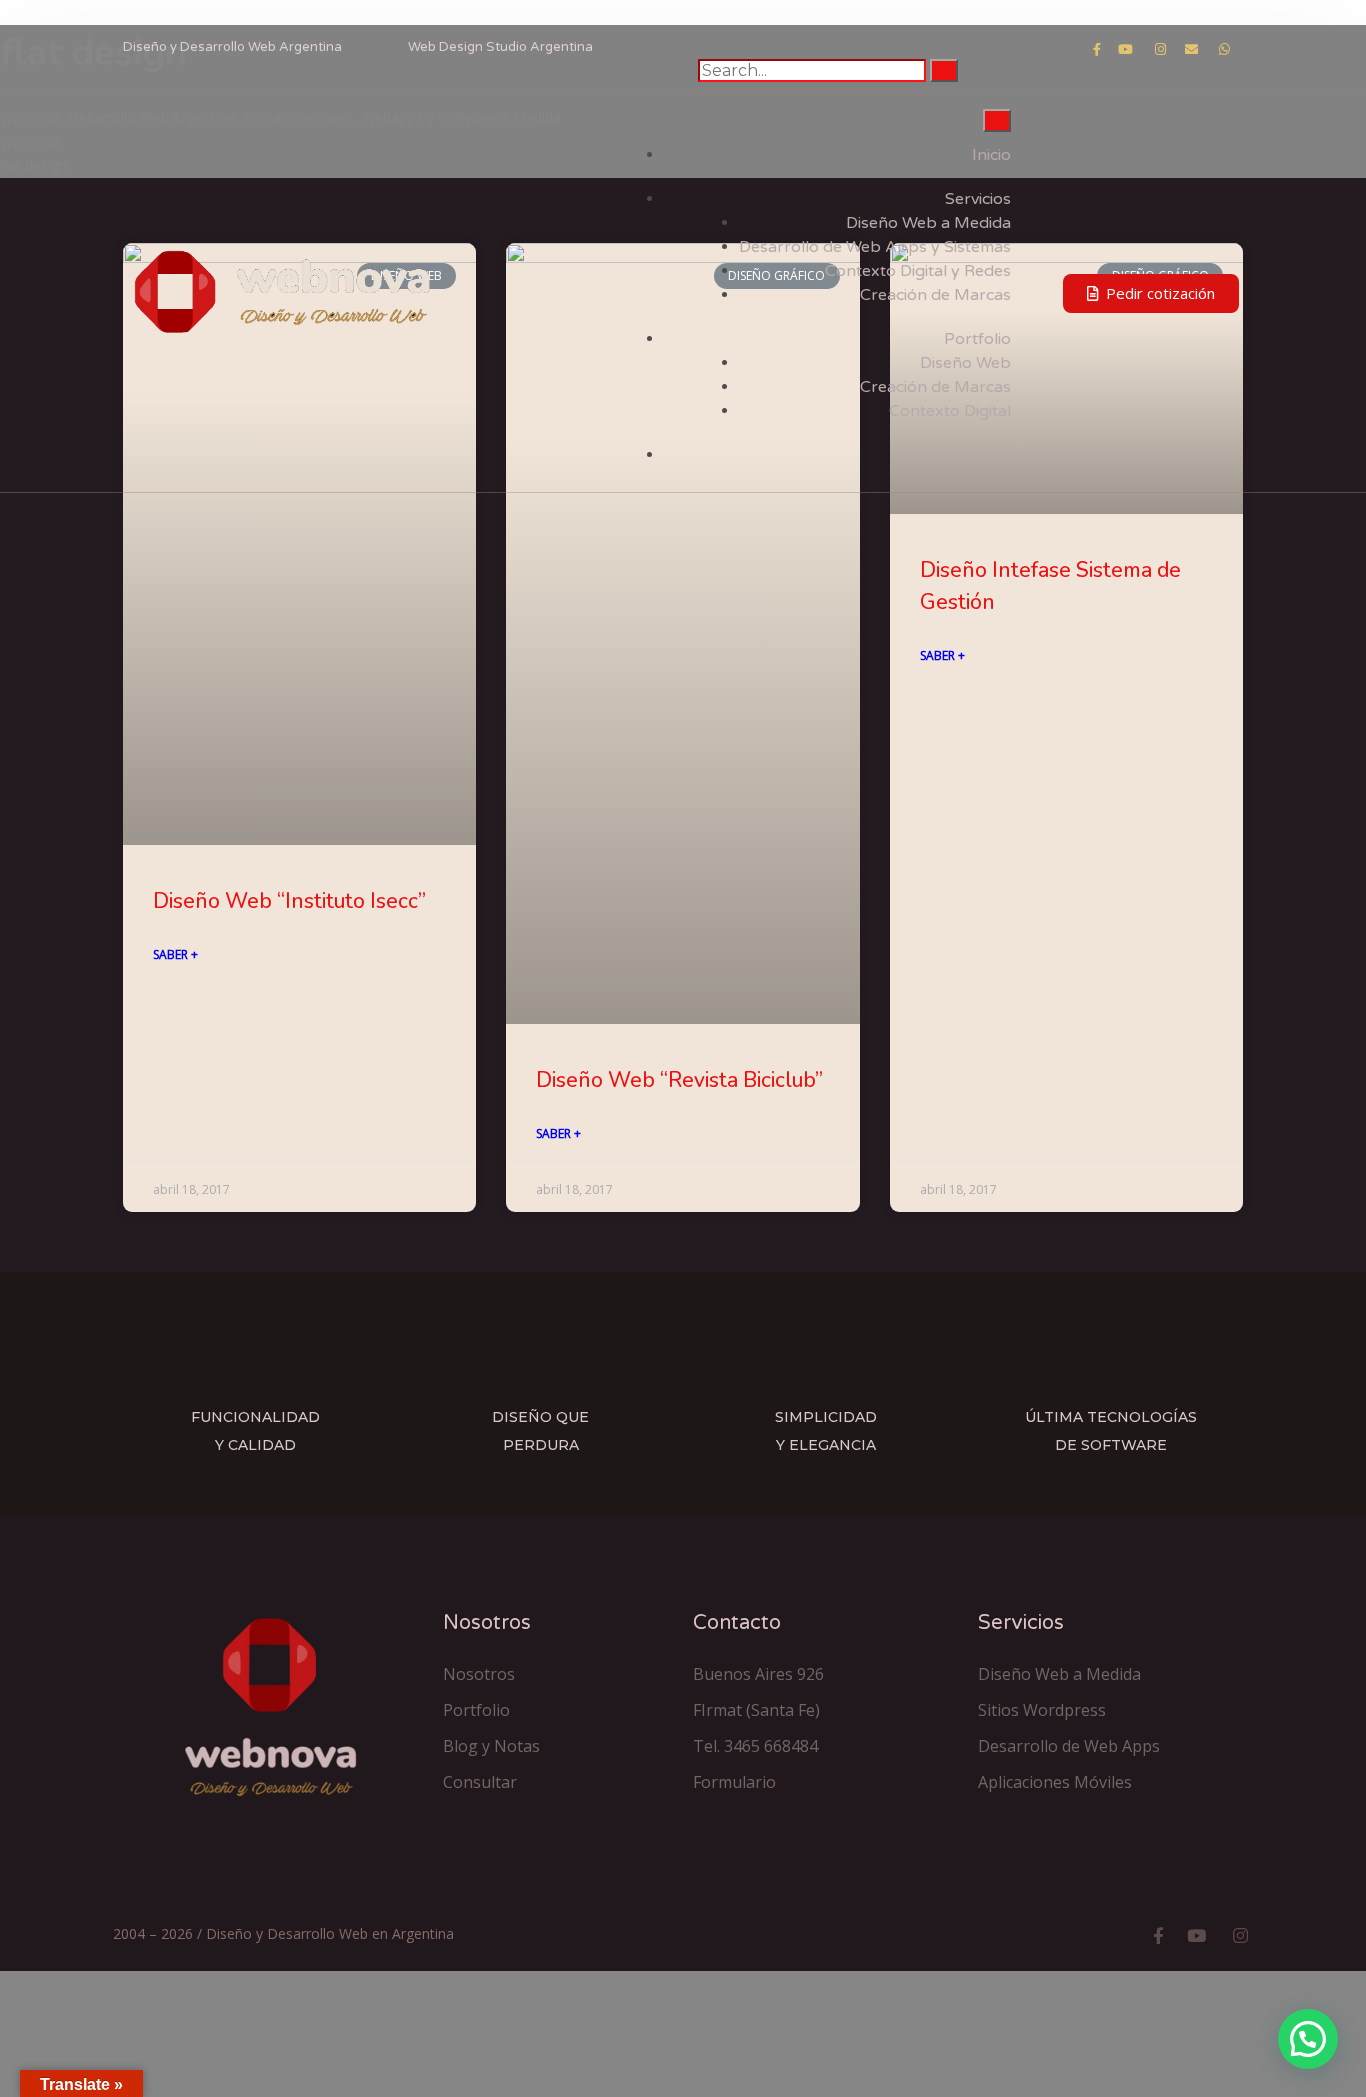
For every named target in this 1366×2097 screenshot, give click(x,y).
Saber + (175, 954)
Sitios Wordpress (1042, 1710)
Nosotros (479, 1674)
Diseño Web (965, 363)
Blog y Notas (491, 1746)
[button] (1151, 293)
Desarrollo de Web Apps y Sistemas (875, 247)
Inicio (991, 155)
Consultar (480, 1782)
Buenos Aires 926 (758, 1674)
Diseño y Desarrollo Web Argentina (232, 47)
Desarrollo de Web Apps (1069, 1746)
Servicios (978, 199)
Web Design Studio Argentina (500, 47)
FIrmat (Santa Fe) (756, 1710)
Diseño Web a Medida (928, 223)
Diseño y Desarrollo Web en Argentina (330, 1933)
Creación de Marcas (935, 295)
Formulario (734, 1782)
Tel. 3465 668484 (755, 1746)
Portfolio (977, 339)
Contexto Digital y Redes (918, 271)
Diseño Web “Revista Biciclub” (679, 1080)
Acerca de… (965, 455)
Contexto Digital (950, 411)
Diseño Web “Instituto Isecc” (289, 901)
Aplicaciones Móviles (1055, 1782)
